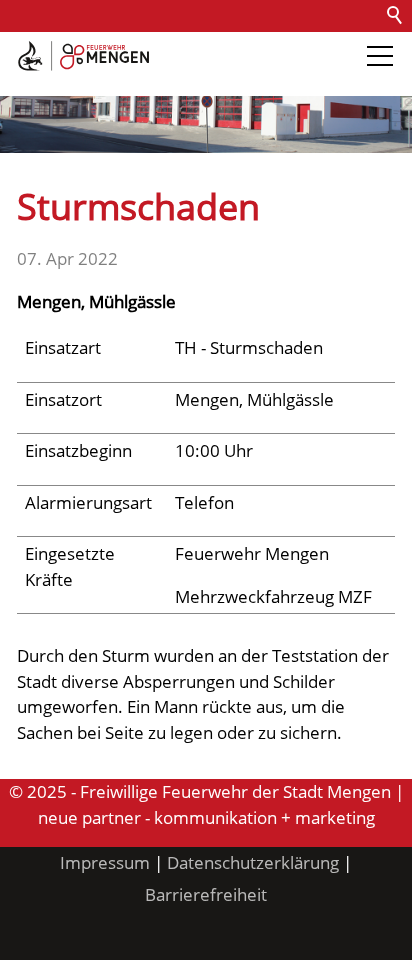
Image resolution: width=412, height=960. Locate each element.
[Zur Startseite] (83, 56)
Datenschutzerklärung (253, 862)
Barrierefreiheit (68, 79)
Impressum (105, 862)
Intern (166, 79)
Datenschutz (232, 47)
